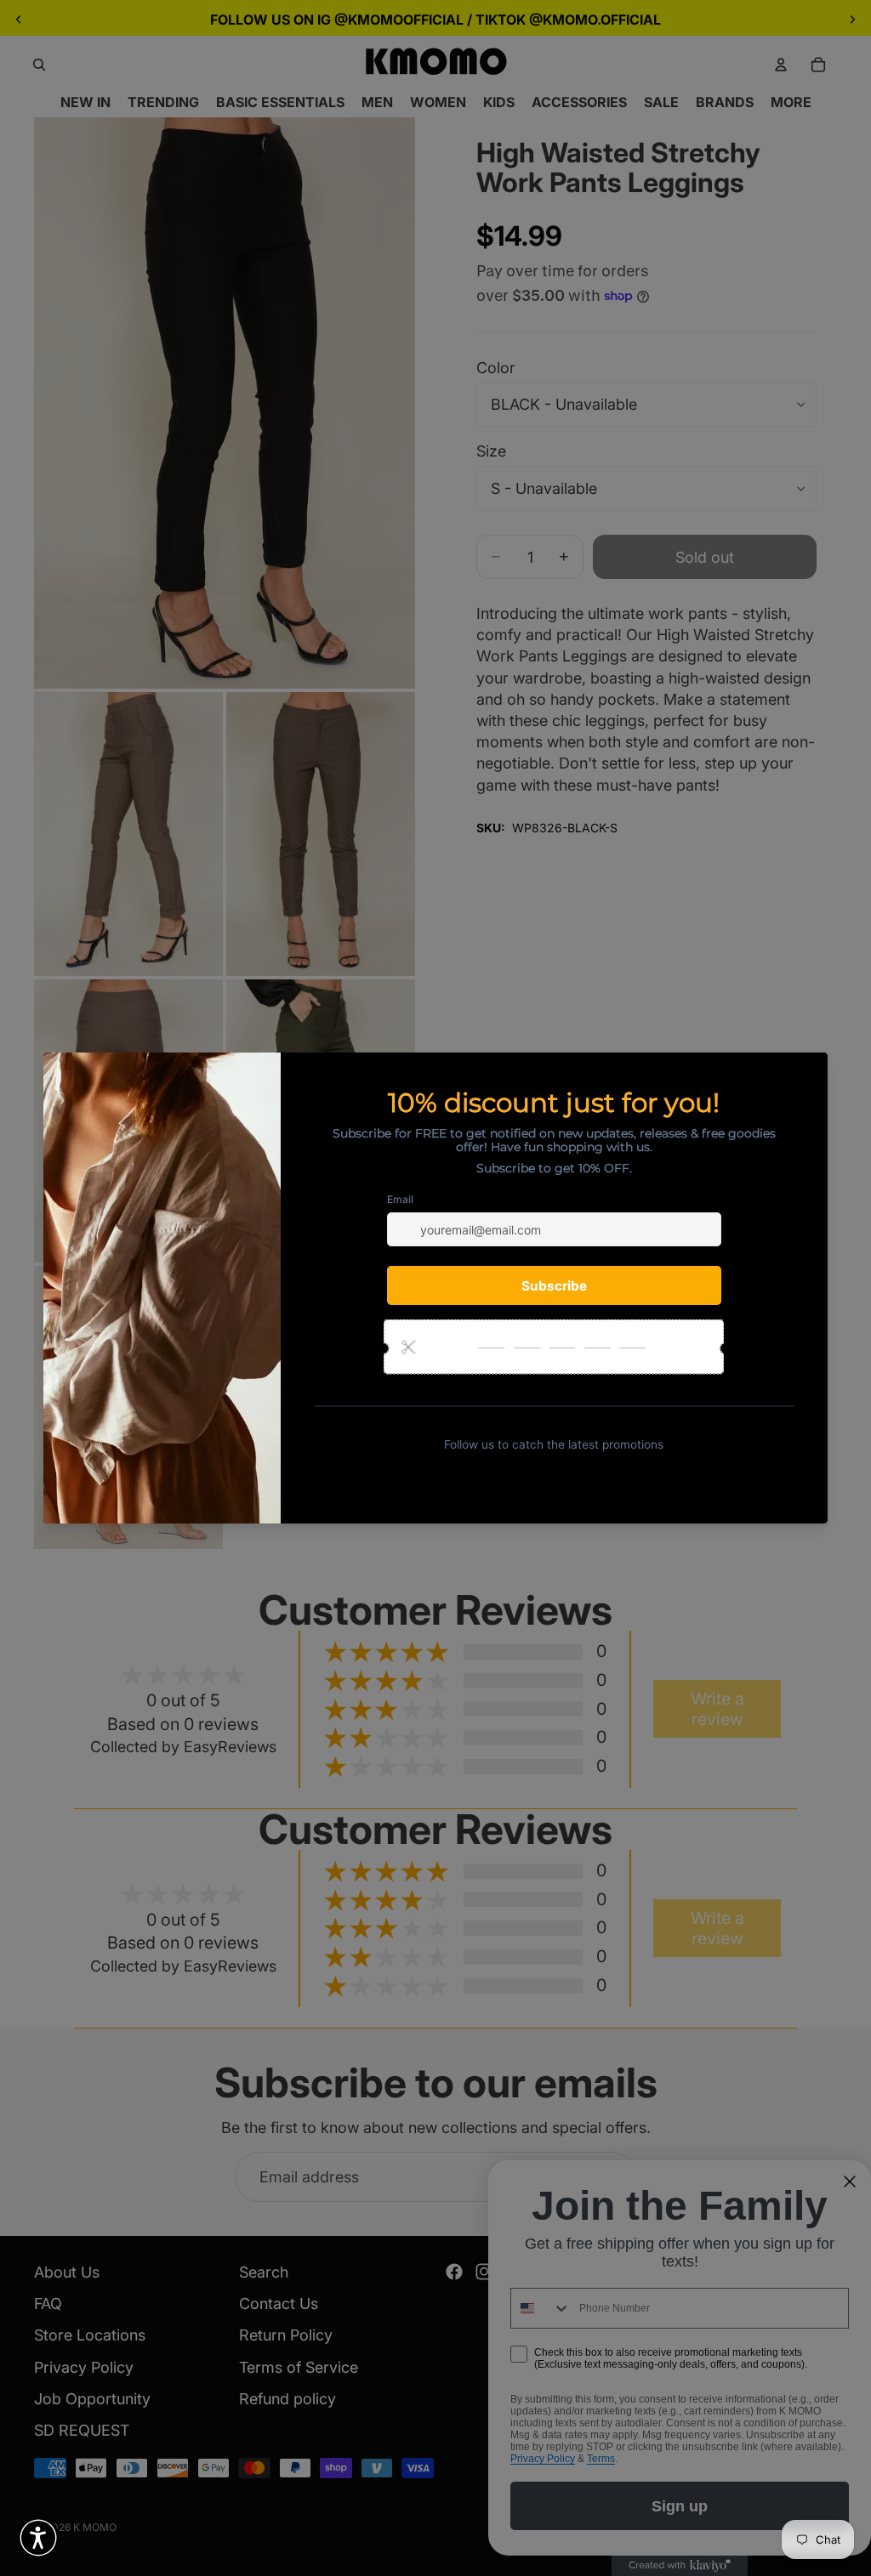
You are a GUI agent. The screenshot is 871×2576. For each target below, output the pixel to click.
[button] (38, 2538)
